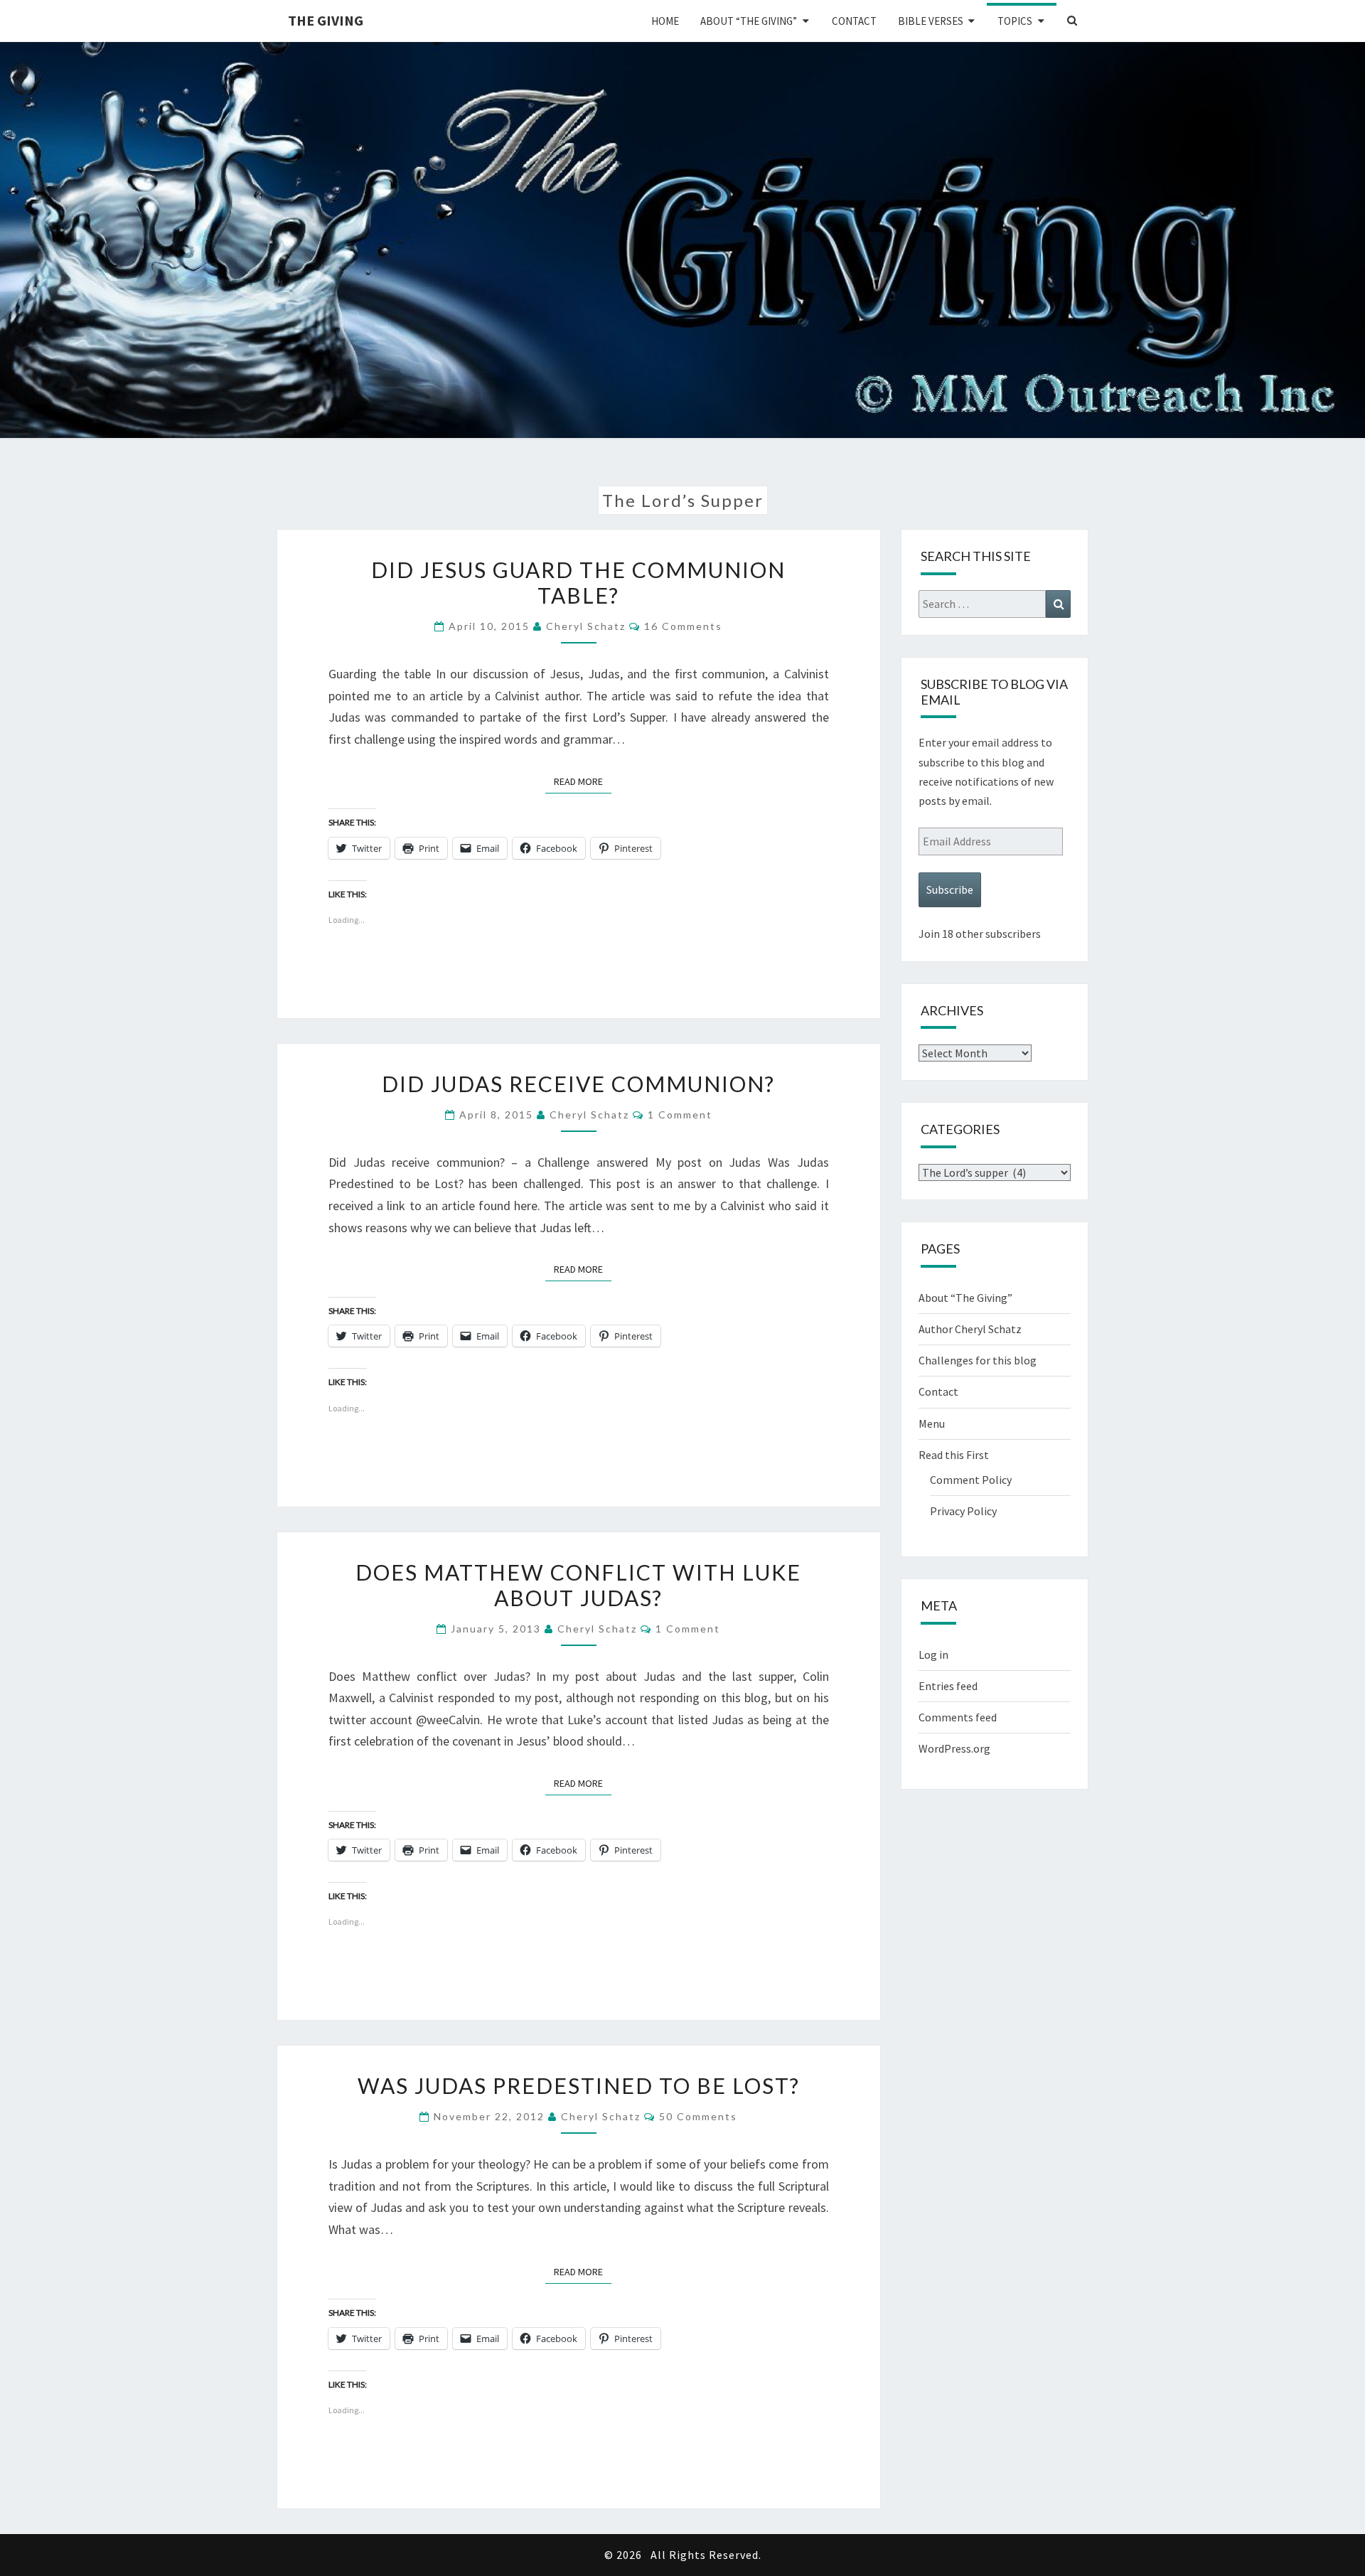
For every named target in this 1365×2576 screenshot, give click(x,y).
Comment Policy (971, 1480)
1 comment (680, 1115)
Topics (1015, 21)
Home (665, 21)
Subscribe (950, 889)
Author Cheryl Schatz (970, 1329)
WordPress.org (954, 1748)
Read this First (954, 1455)
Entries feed (948, 1686)
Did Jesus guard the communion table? (578, 582)
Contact (854, 21)
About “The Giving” (749, 21)
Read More (583, 781)
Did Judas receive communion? (578, 1084)
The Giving (326, 20)
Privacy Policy (963, 1511)
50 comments (698, 2116)
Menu (932, 1423)
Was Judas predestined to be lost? (579, 2085)
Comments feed (958, 1717)
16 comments (683, 626)
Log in (933, 1655)
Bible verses (931, 21)
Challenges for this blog (978, 1360)
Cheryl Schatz (586, 626)
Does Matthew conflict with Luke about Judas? (578, 1585)
